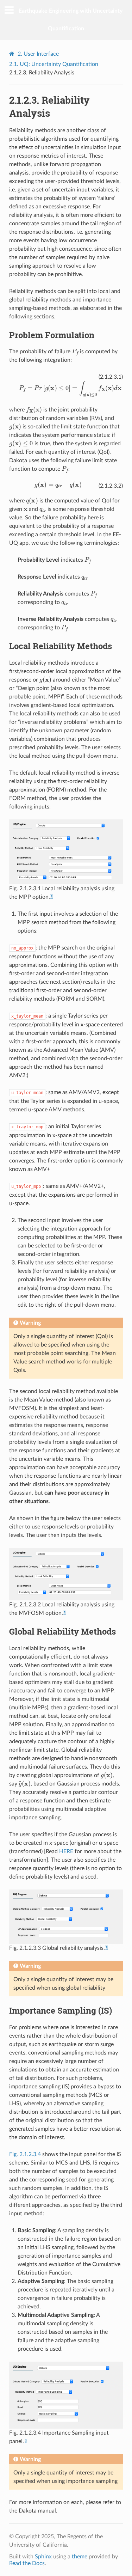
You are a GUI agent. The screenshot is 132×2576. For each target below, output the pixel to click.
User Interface (38, 54)
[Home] (13, 54)
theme (80, 2557)
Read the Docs (27, 2563)
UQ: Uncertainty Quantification (54, 64)
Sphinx (43, 2557)
